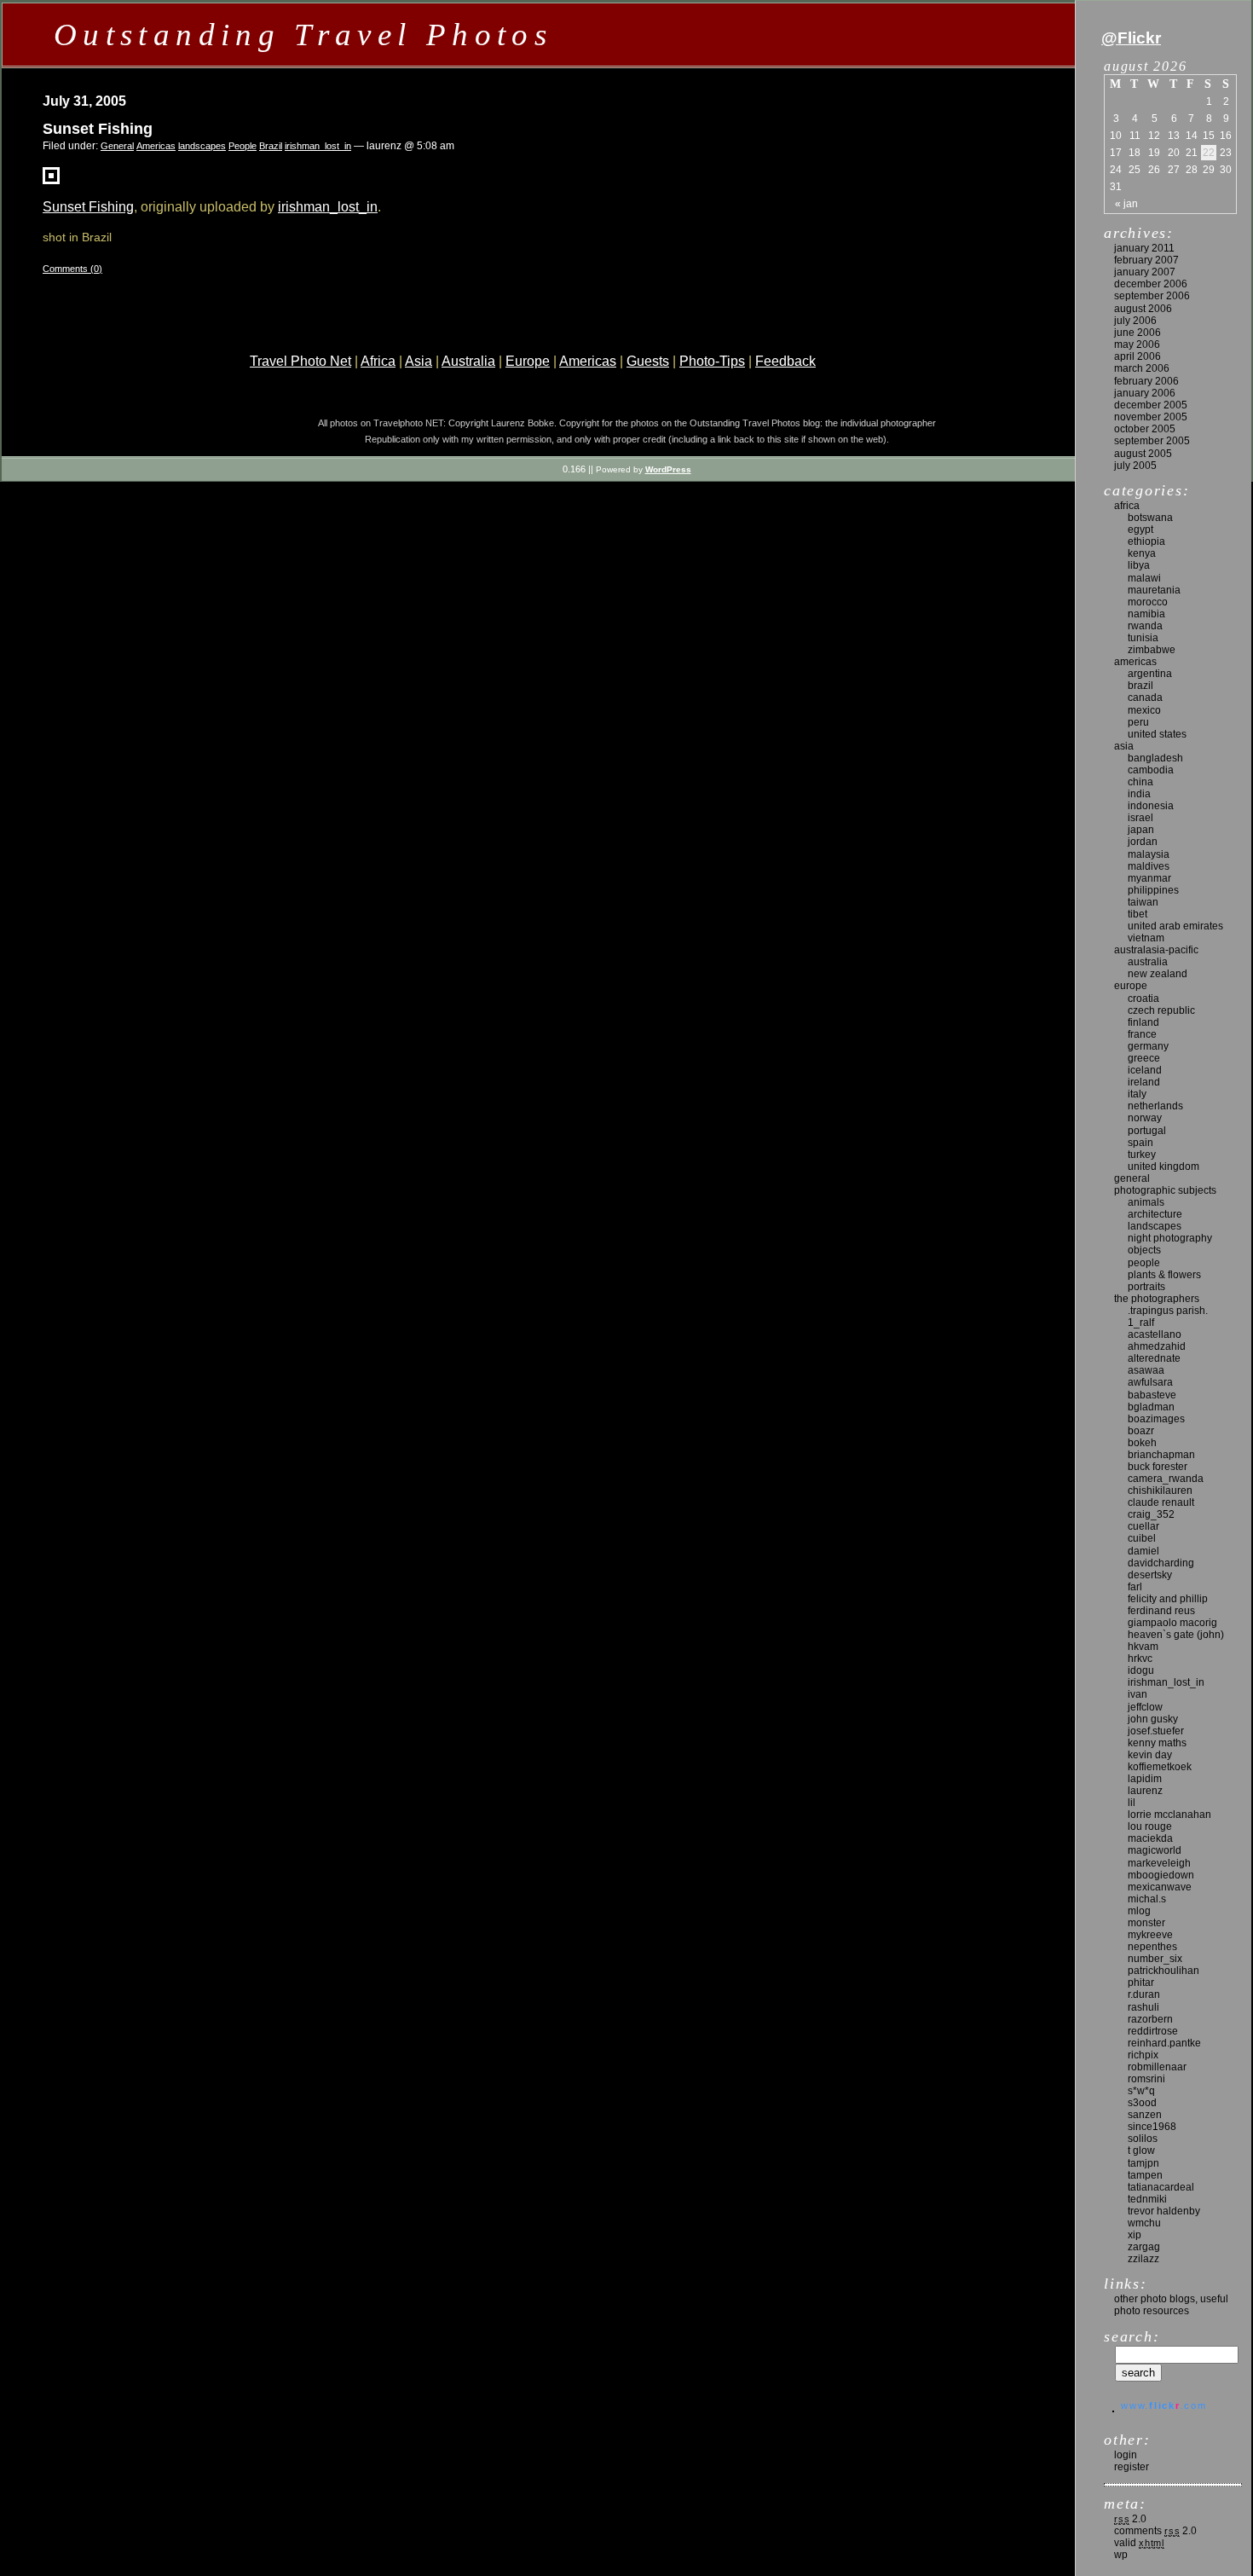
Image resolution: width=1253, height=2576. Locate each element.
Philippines (1153, 890)
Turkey (1142, 1155)
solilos (1143, 2139)
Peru (1138, 722)
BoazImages (1156, 1419)
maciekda (1150, 1838)
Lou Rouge (1150, 1826)
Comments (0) (72, 269)
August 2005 (1143, 454)
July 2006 (1135, 321)
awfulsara (1150, 1382)
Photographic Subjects (1165, 1190)
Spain (1140, 1143)
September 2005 (1152, 441)
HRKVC (1140, 1658)
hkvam (1143, 1647)
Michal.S (1147, 1899)
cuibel (1142, 1538)
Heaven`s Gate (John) (1176, 1635)
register (1132, 2467)
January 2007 (1145, 272)
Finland (1143, 1022)
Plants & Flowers (1164, 1275)
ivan (1138, 1694)
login (1126, 2455)
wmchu (1144, 2223)
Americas (156, 146)
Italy (1137, 1094)
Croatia (1143, 999)
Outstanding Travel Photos (303, 35)
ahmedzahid (1157, 1346)
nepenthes (1152, 1947)
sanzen (1145, 2115)
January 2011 (1144, 248)
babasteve (1152, 1395)
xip (1135, 2235)
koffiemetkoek (1160, 1767)
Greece (1144, 1058)
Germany (1148, 1046)
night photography (1170, 1238)
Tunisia (1143, 638)
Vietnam (1146, 938)
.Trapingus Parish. (1168, 1311)
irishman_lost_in (318, 146)
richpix (1143, 2055)
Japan (1141, 830)
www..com (1164, 2405)
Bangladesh (1155, 758)
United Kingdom (1163, 1166)
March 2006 (1142, 368)
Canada (1145, 698)
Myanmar (1149, 878)
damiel (1143, 1551)
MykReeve (1150, 1935)
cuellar (1143, 1526)
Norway (1145, 1118)
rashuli (1143, 2007)
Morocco (1148, 602)
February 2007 (1146, 260)
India (1139, 794)
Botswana (1150, 518)
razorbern (1150, 2019)
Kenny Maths (1157, 1743)
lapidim (1145, 1779)
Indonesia (1151, 806)
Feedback (785, 361)
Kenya (1142, 553)
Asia (419, 361)
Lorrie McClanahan (1169, 1815)
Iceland (1145, 1070)
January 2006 (1145, 393)
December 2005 (1151, 405)
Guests (648, 361)
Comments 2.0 (1155, 2531)
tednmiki (1147, 2199)
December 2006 (1151, 284)
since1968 (1152, 2127)
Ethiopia (1146, 541)
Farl (1135, 1587)
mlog (1139, 1911)
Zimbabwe (1152, 650)
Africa (378, 361)
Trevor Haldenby (1164, 2211)
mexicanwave (1160, 1887)
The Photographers (1157, 1299)
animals (1146, 1202)
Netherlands (1155, 1106)
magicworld (1155, 1850)
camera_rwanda (1166, 1479)
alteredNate (1154, 1358)
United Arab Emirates (1175, 926)
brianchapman (1161, 1455)
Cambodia (1151, 770)
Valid (1139, 2543)
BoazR (1141, 1431)
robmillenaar (1157, 2067)
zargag (1144, 2247)
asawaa (1146, 1370)
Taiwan (1143, 902)
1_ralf (1141, 1323)
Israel (1140, 818)
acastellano (1155, 1334)
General (117, 146)
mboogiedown (1161, 1875)
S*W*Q (1141, 2091)
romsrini (1146, 2079)
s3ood (1142, 2103)
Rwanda (1145, 626)
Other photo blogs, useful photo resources (1171, 2305)
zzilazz (1143, 2259)
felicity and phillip (1168, 1599)
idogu (1141, 1670)
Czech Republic (1161, 1010)
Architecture (1155, 1214)
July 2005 (1135, 466)
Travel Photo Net (300, 361)
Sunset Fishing (98, 129)
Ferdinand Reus (1161, 1611)
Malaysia (1149, 854)
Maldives (1149, 866)
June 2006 (1138, 333)
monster (1146, 1923)
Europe (528, 361)
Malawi (1144, 578)
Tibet (1138, 914)
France (1142, 1034)
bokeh (1142, 1443)
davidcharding (1161, 1563)
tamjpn (1143, 2163)
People (243, 146)
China (1140, 782)
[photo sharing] (51, 179)
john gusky (1153, 1719)
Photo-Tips (712, 361)
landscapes (202, 146)
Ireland (1144, 1082)
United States (1157, 734)
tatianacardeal (1161, 2187)
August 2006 (1143, 309)
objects (1144, 1250)
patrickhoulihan (1163, 1971)
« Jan (1126, 204)
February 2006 (1146, 381)
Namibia (1146, 614)
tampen (1145, 2175)
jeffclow (1145, 1707)
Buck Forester (1158, 1467)
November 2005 (1151, 417)
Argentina (1150, 674)
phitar (1141, 1983)
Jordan (1143, 842)
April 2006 (1138, 356)
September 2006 (1152, 296)
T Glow (1141, 2151)
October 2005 (1145, 429)
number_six (1155, 1959)
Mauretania (1154, 590)
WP (1121, 2555)
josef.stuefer (1156, 1731)
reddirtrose (1153, 2031)
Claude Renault (1161, 1502)
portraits (1146, 1287)
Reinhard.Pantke (1164, 2043)
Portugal (1147, 1131)
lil (1132, 1803)
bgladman (1151, 1407)
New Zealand (1158, 974)
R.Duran (1144, 1994)
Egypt (1140, 530)
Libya (1139, 565)
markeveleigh (1159, 1863)
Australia (468, 361)
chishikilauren (1160, 1491)
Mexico (1144, 710)
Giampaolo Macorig (1172, 1623)
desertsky (1150, 1575)
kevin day (1150, 1755)
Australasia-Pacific (1156, 950)
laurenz (1145, 1791)
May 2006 (1137, 344)
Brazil (271, 146)
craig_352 (1151, 1514)
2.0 (1130, 2519)
